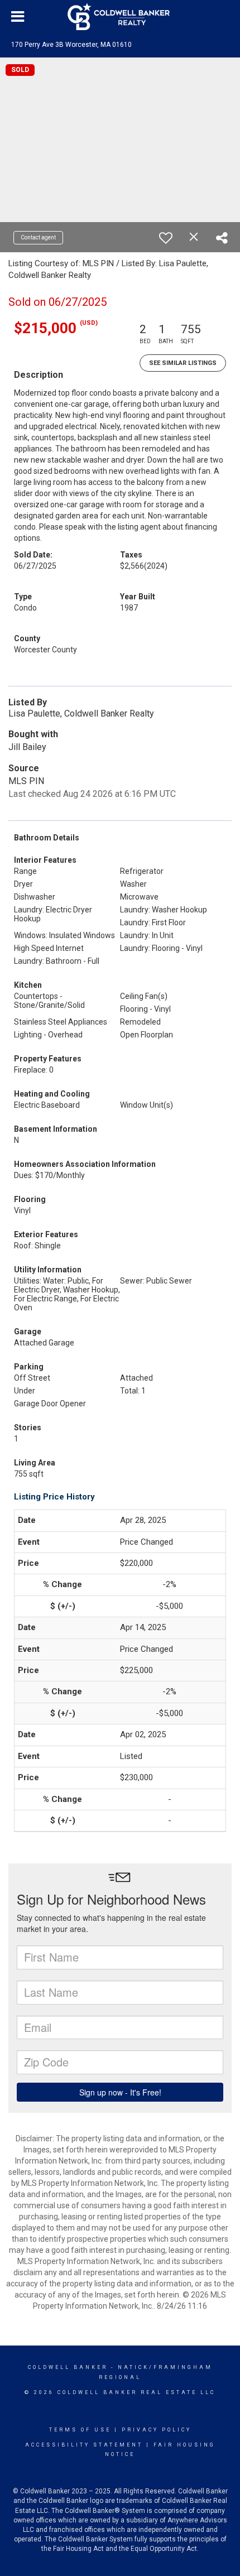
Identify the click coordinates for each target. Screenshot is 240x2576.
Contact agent (38, 237)
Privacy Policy (157, 2430)
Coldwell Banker (68, 2367)
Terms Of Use (80, 2430)
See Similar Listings (183, 363)
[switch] (166, 238)
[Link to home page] (120, 17)
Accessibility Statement (84, 2445)
